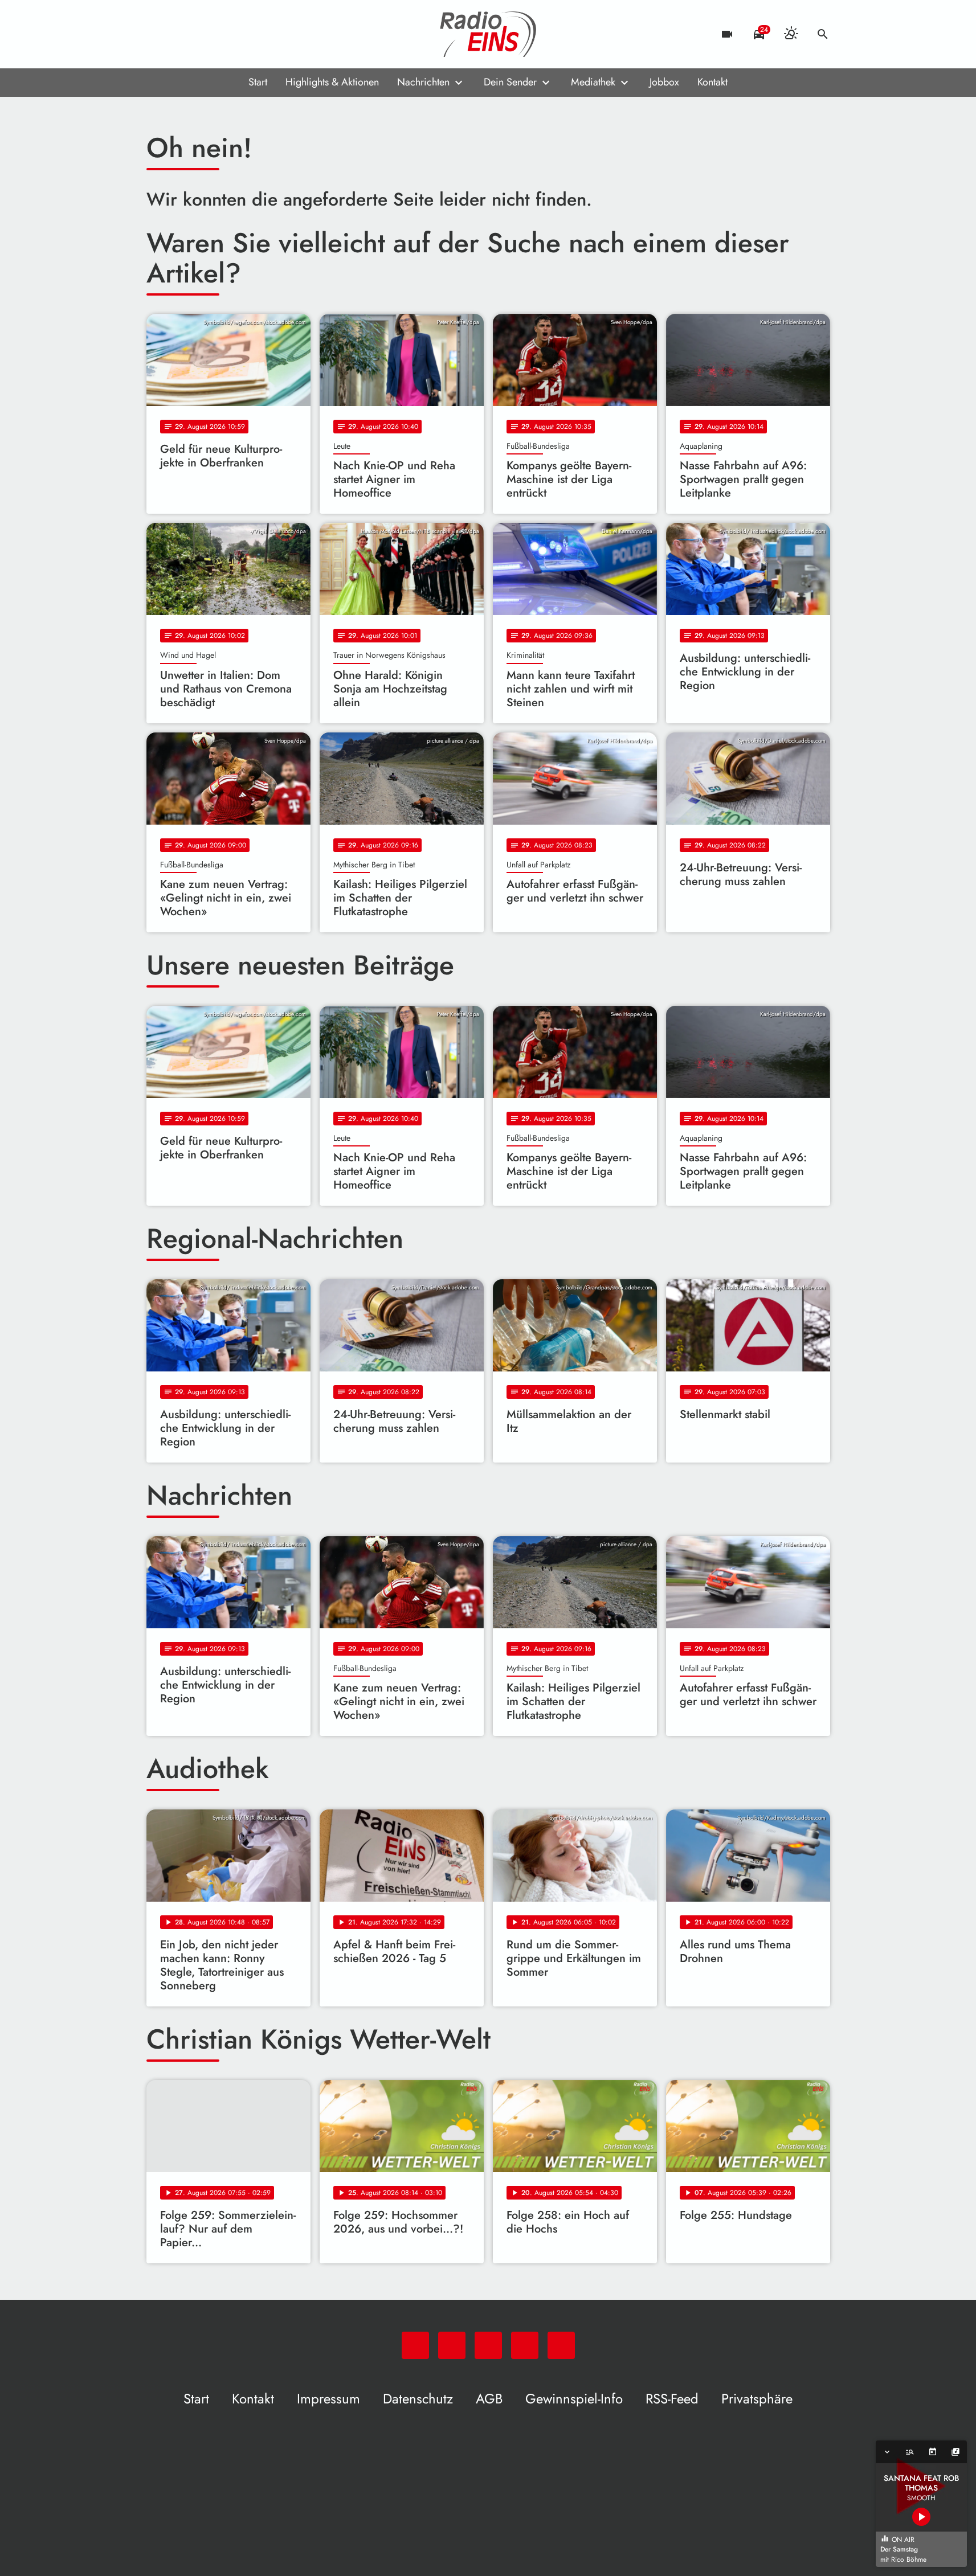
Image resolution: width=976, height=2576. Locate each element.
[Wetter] (791, 34)
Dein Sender (510, 82)
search (823, 34)
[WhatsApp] (158, 34)
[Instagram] (203, 34)
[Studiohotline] (249, 34)
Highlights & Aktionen (332, 82)
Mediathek (593, 82)
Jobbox (664, 82)
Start (258, 82)
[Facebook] (181, 34)
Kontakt (712, 82)
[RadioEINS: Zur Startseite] (488, 34)
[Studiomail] (226, 34)
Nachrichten (423, 82)
